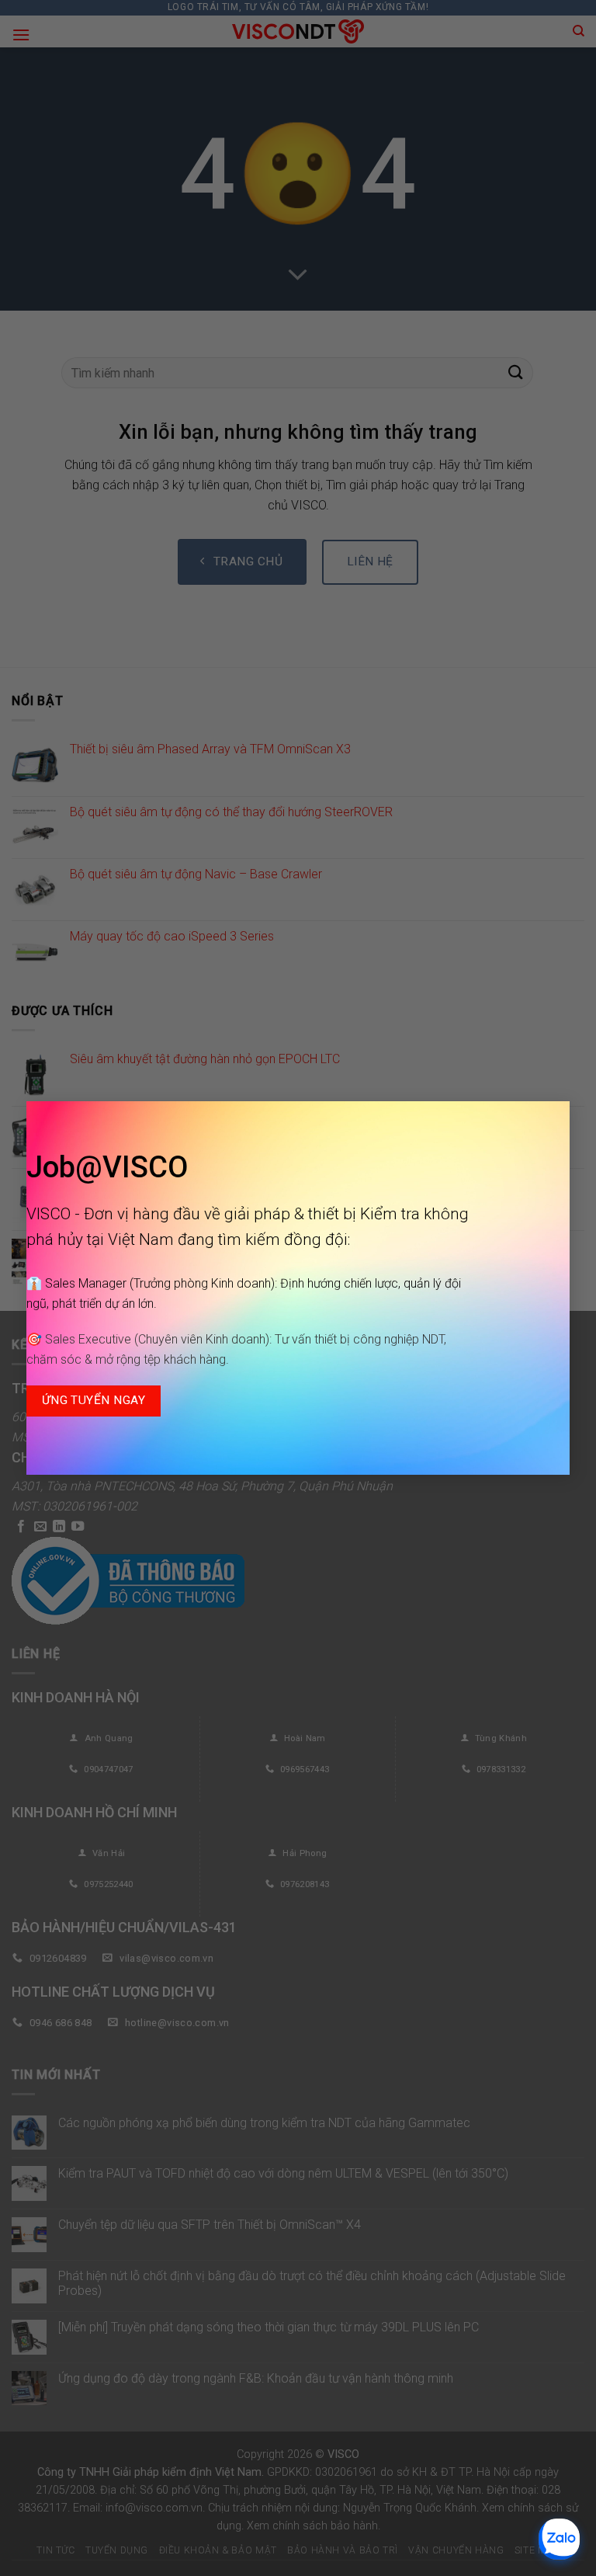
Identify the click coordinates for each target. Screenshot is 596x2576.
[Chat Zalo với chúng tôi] (559, 2539)
